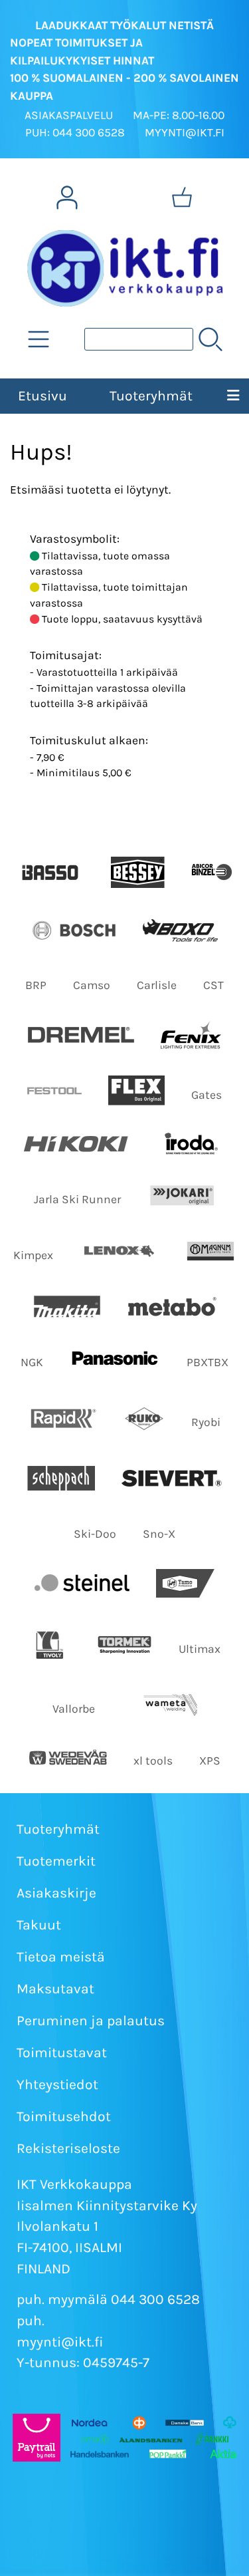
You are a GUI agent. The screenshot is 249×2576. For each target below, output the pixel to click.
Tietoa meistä (61, 1957)
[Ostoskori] (182, 198)
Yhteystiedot (57, 2084)
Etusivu (42, 396)
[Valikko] (233, 396)
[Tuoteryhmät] (39, 339)
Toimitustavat (62, 2053)
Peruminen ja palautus (91, 2021)
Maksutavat (55, 1989)
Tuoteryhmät (151, 396)
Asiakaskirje (56, 1893)
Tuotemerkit (56, 1861)
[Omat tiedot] (67, 198)
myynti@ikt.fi (60, 2342)
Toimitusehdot (64, 2116)
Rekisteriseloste (68, 2148)
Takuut (39, 1925)
